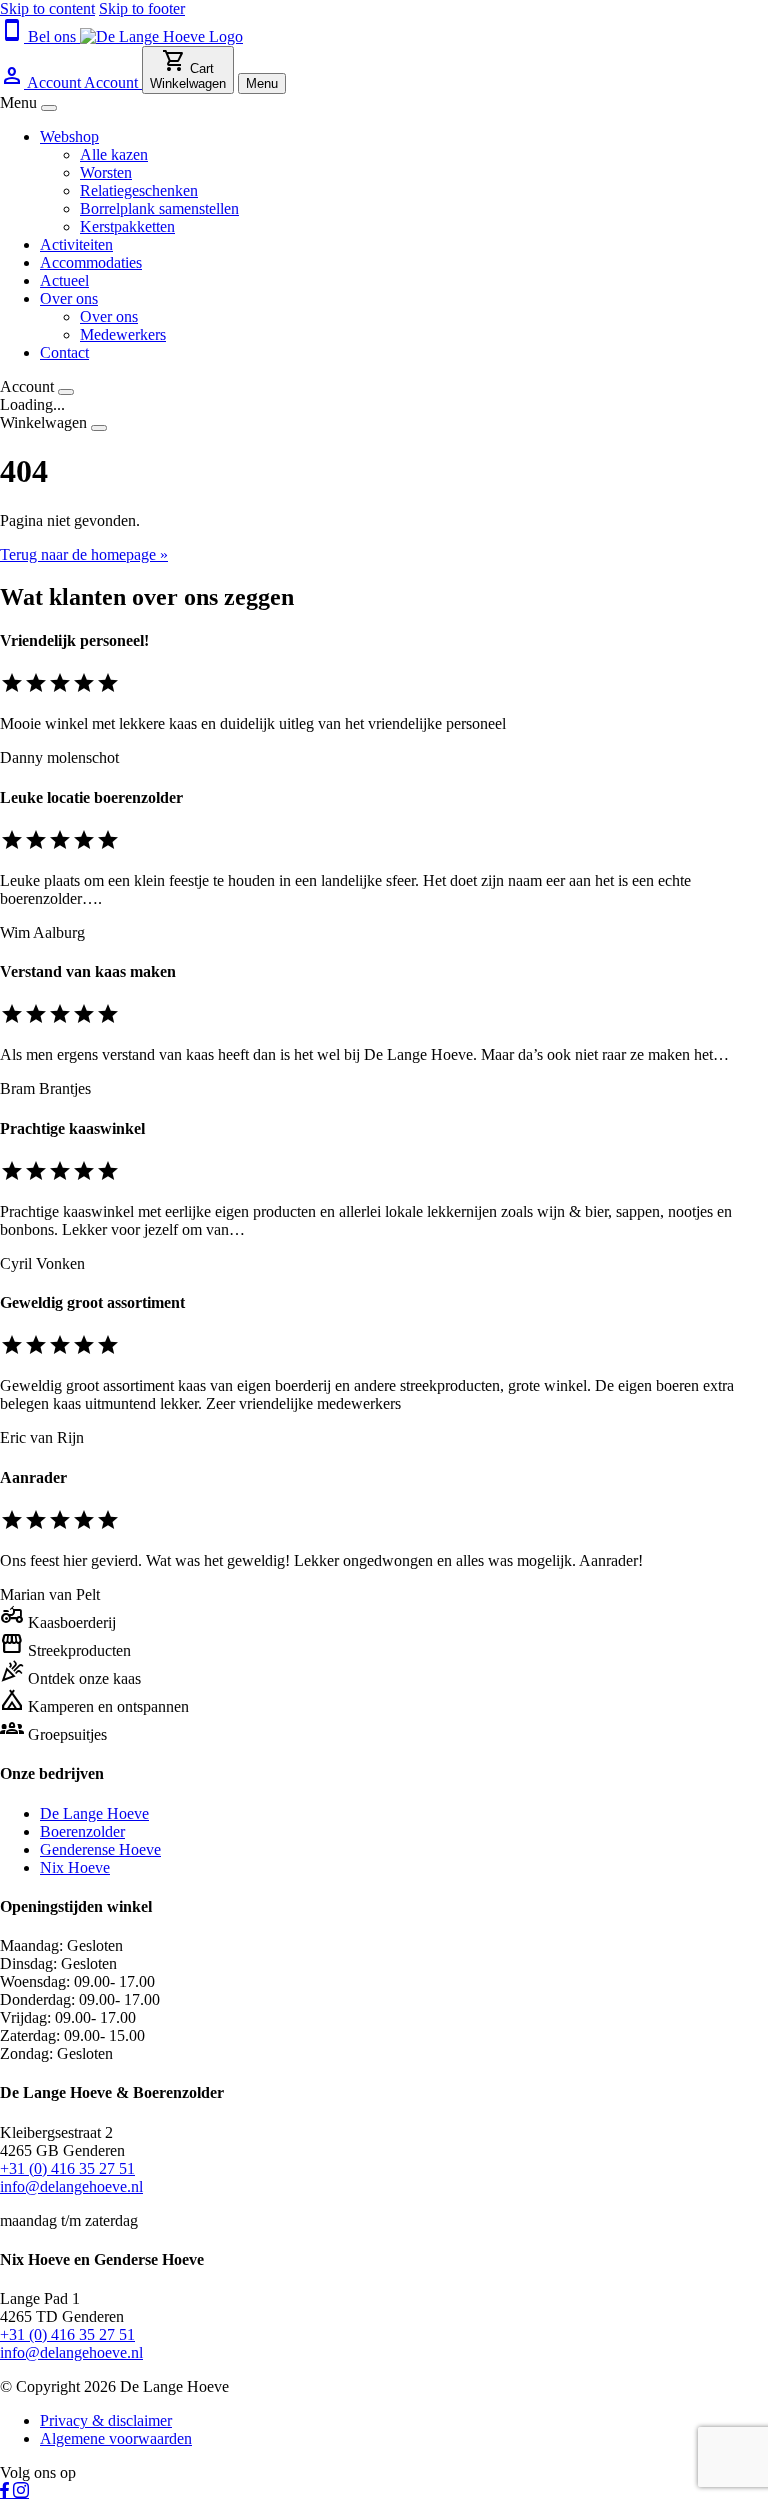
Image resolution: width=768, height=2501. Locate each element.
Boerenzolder (82, 1831)
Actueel (64, 280)
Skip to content (47, 8)
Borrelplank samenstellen (159, 208)
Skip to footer (142, 8)
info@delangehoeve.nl (71, 2186)
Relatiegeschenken (139, 190)
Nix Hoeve (75, 1867)
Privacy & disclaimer (106, 2420)
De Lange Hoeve (94, 1813)
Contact (64, 352)
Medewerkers (123, 334)
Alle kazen (114, 154)
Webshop (69, 136)
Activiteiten (76, 244)
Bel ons (40, 36)
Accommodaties (91, 262)
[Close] (49, 108)
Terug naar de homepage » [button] (84, 554)
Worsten (106, 172)
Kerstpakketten (127, 226)
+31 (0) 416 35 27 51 (67, 2168)
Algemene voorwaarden (116, 2438)
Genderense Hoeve (100, 1849)
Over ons (69, 298)
